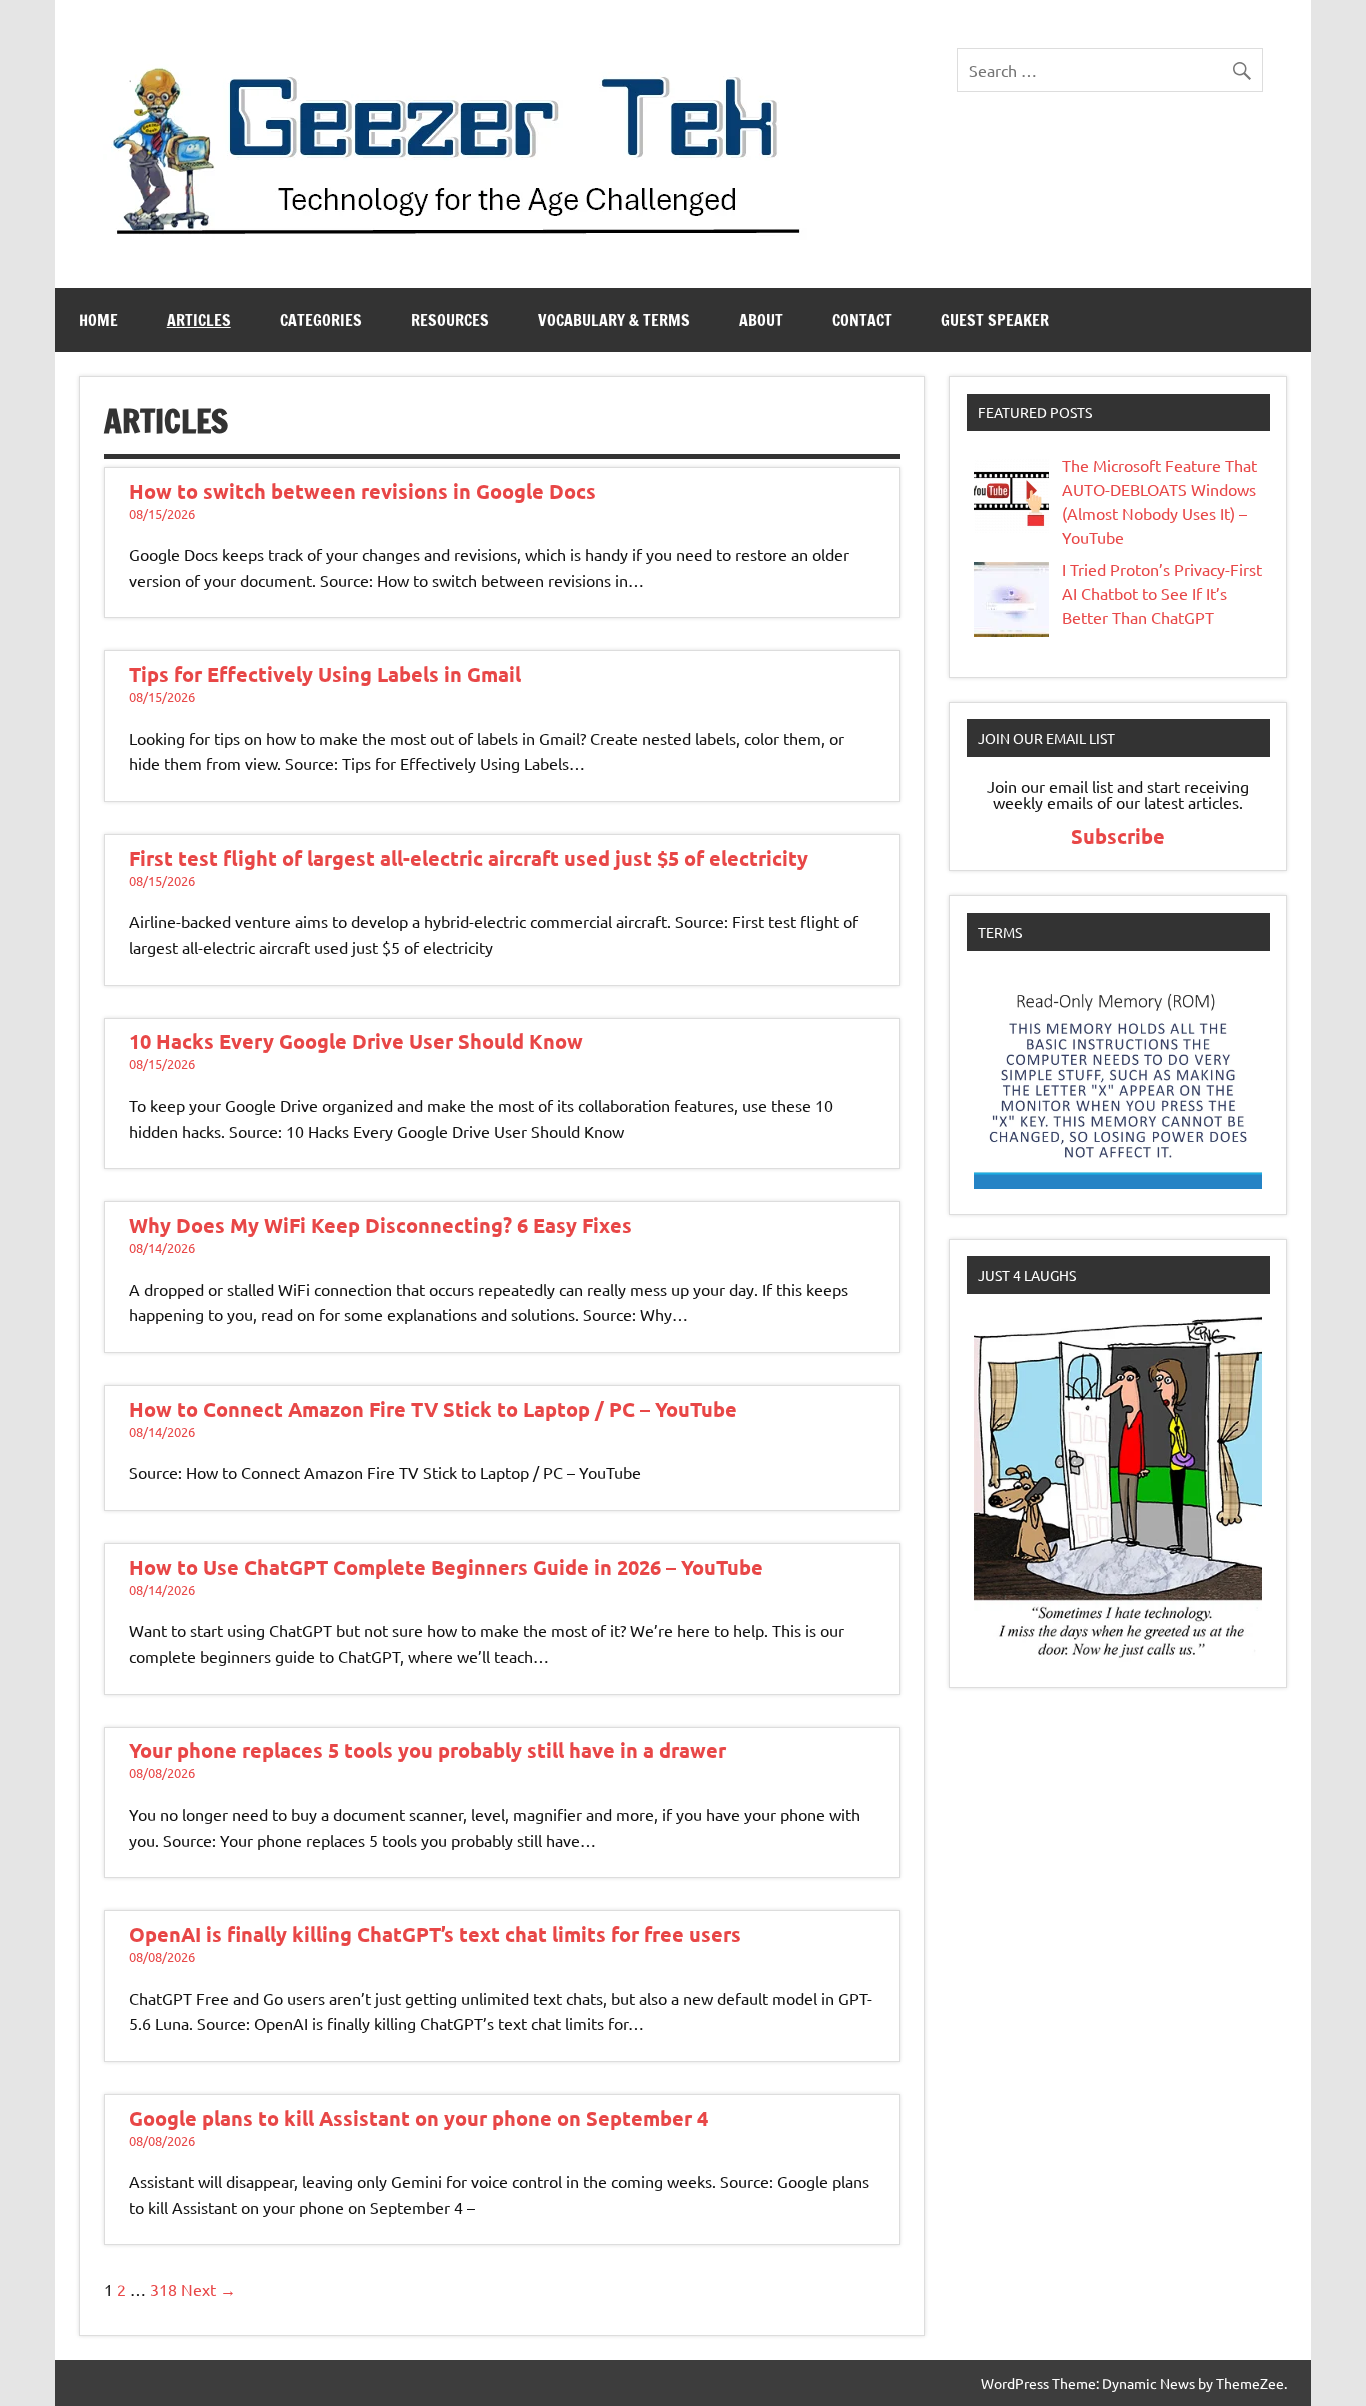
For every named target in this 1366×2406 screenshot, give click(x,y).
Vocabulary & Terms (614, 320)
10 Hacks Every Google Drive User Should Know (356, 1041)
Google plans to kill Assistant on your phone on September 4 (418, 2118)
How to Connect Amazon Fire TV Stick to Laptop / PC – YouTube (433, 1409)
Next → (208, 2289)
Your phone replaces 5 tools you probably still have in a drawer (427, 1750)
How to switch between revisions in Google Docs (362, 491)
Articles (199, 320)
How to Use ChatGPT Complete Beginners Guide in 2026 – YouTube (446, 1567)
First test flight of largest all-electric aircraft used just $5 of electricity (468, 858)
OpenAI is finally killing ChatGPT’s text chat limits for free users (435, 1934)
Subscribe (1118, 836)
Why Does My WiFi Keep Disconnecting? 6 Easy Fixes (380, 1225)
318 (163, 2289)
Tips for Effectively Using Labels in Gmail (325, 674)
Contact (862, 320)
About (761, 320)
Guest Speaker (995, 320)
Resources (450, 320)
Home (98, 320)
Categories (321, 320)
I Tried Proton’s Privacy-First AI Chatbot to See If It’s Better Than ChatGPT (1162, 593)
